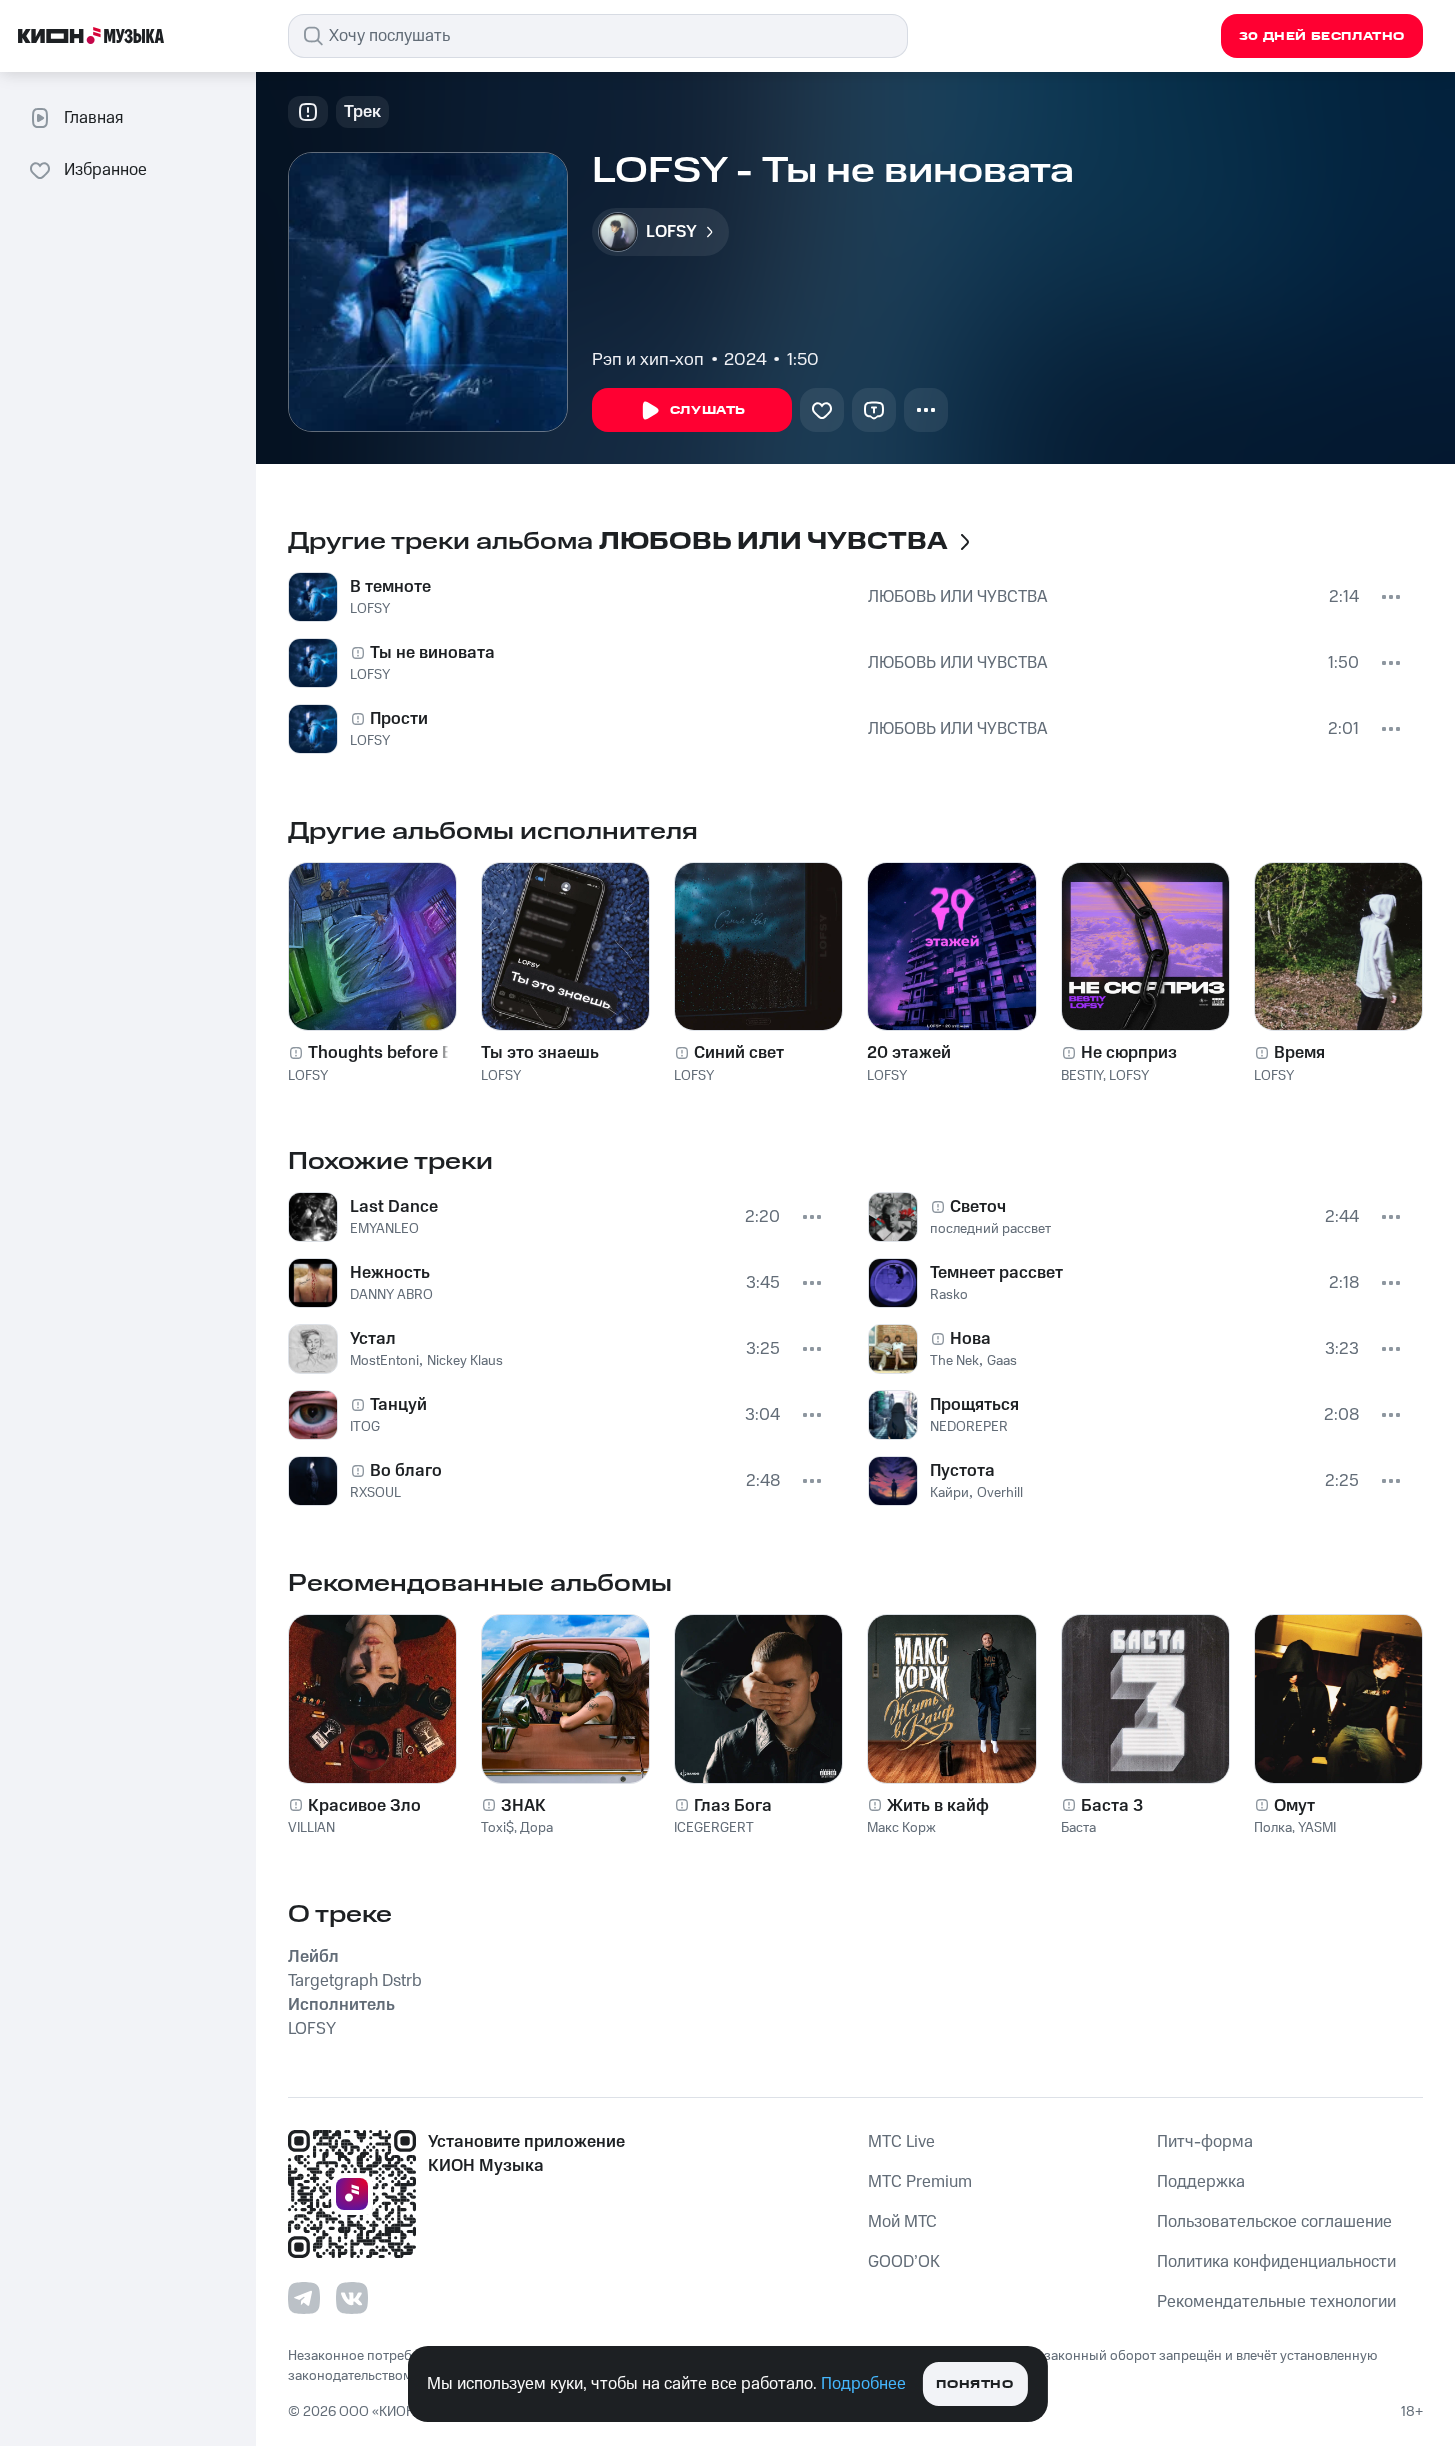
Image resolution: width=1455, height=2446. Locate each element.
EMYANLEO (384, 1229)
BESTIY (1082, 1076)
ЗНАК (523, 1806)
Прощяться (974, 1405)
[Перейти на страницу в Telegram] (304, 2298)
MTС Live (901, 2142)
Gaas (1002, 1361)
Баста (1078, 1828)
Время (1299, 1053)
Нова (970, 1339)
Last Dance (394, 1207)
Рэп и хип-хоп (648, 360)
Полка (1273, 1828)
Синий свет (739, 1053)
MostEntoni (384, 1361)
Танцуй (398, 1405)
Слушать (708, 410)
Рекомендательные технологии (1276, 2302)
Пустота (962, 1471)
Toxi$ (497, 1828)
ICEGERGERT (714, 1828)
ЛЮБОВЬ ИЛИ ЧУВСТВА (958, 597)
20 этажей (909, 1053)
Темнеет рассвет (996, 1273)
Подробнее (863, 2384)
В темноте (390, 587)
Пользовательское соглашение (1274, 2222)
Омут (1294, 1806)
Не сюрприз (1129, 1053)
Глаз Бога (733, 1806)
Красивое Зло (364, 1806)
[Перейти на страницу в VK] (352, 2298)
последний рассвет (990, 1229)
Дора (536, 1828)
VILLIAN (311, 1828)
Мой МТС (902, 2222)
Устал (373, 1339)
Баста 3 (1112, 1806)
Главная (93, 118)
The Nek (954, 1361)
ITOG (365, 1427)
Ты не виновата (432, 653)
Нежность (390, 1273)
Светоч (978, 1207)
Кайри (949, 1493)
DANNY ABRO (391, 1295)
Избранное (105, 170)
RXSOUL (375, 1493)
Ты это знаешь (540, 1053)
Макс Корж (901, 1828)
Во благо (406, 1471)
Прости (399, 719)
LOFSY (370, 609)
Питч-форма (1205, 2142)
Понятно (974, 2384)
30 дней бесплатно (1322, 36)
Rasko (949, 1295)
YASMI (1317, 1828)
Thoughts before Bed (390, 1053)
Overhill (1000, 1493)
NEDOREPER (969, 1427)
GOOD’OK (904, 2262)
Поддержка (1201, 2182)
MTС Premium (920, 2182)
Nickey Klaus (465, 1361)
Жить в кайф (938, 1806)
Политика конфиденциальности (1276, 2262)
